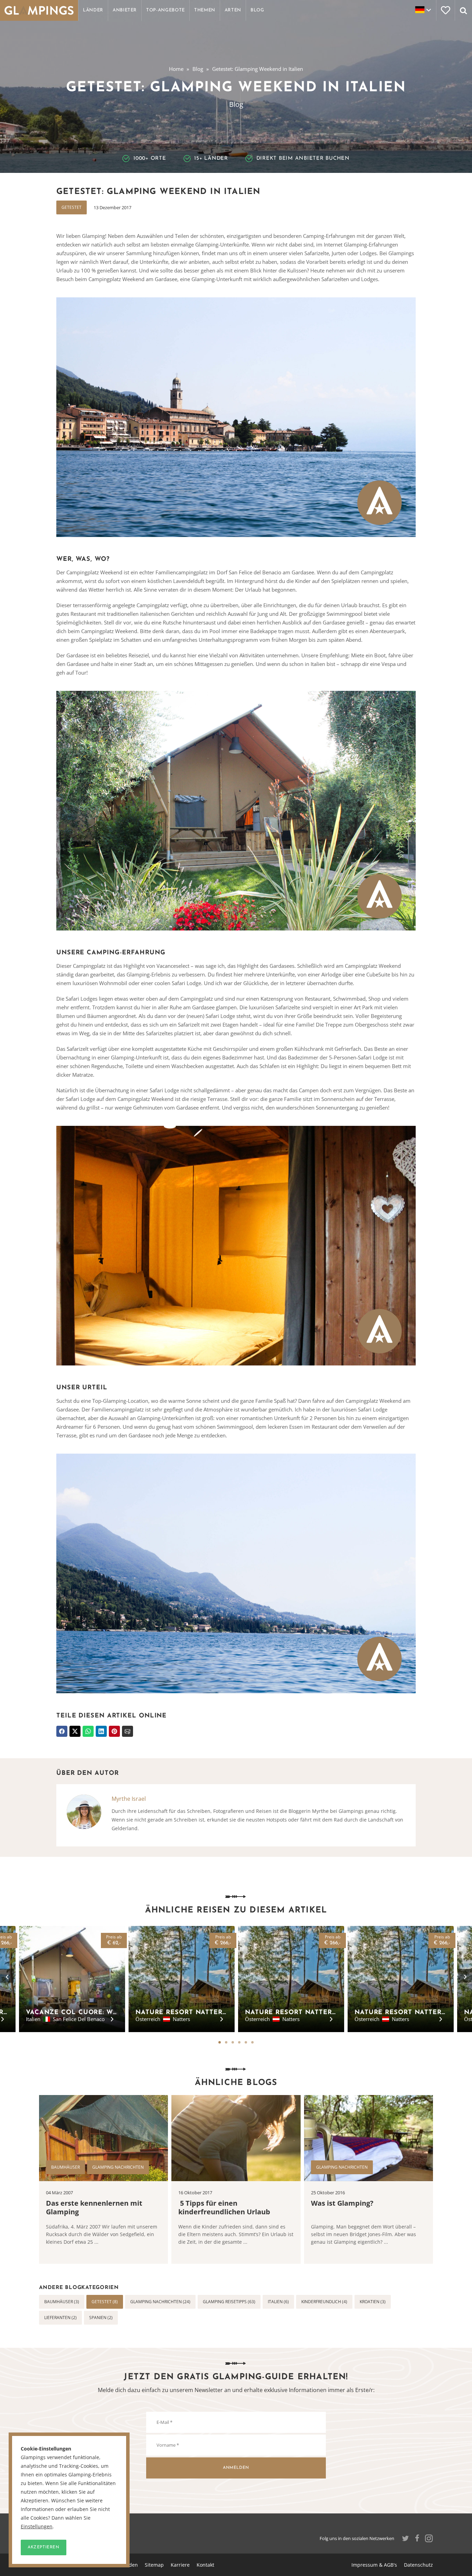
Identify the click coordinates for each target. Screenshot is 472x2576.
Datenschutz (418, 2565)
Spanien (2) (101, 2318)
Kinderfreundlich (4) (324, 2302)
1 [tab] (220, 2042)
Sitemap (154, 2565)
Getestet (72, 207)
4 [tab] (239, 2042)
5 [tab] (246, 2042)
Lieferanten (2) (60, 2318)
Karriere (180, 2565)
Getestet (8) (105, 2302)
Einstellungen (37, 2527)
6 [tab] (252, 2042)
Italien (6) (278, 2302)
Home (176, 69)
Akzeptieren (44, 2547)
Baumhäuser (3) (62, 2302)
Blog (198, 69)
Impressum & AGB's (374, 2565)
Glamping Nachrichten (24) (160, 2302)
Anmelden (236, 2468)
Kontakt (205, 2565)
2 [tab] (226, 2042)
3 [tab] (233, 2042)
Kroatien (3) (373, 2302)
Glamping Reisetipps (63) (229, 2302)
